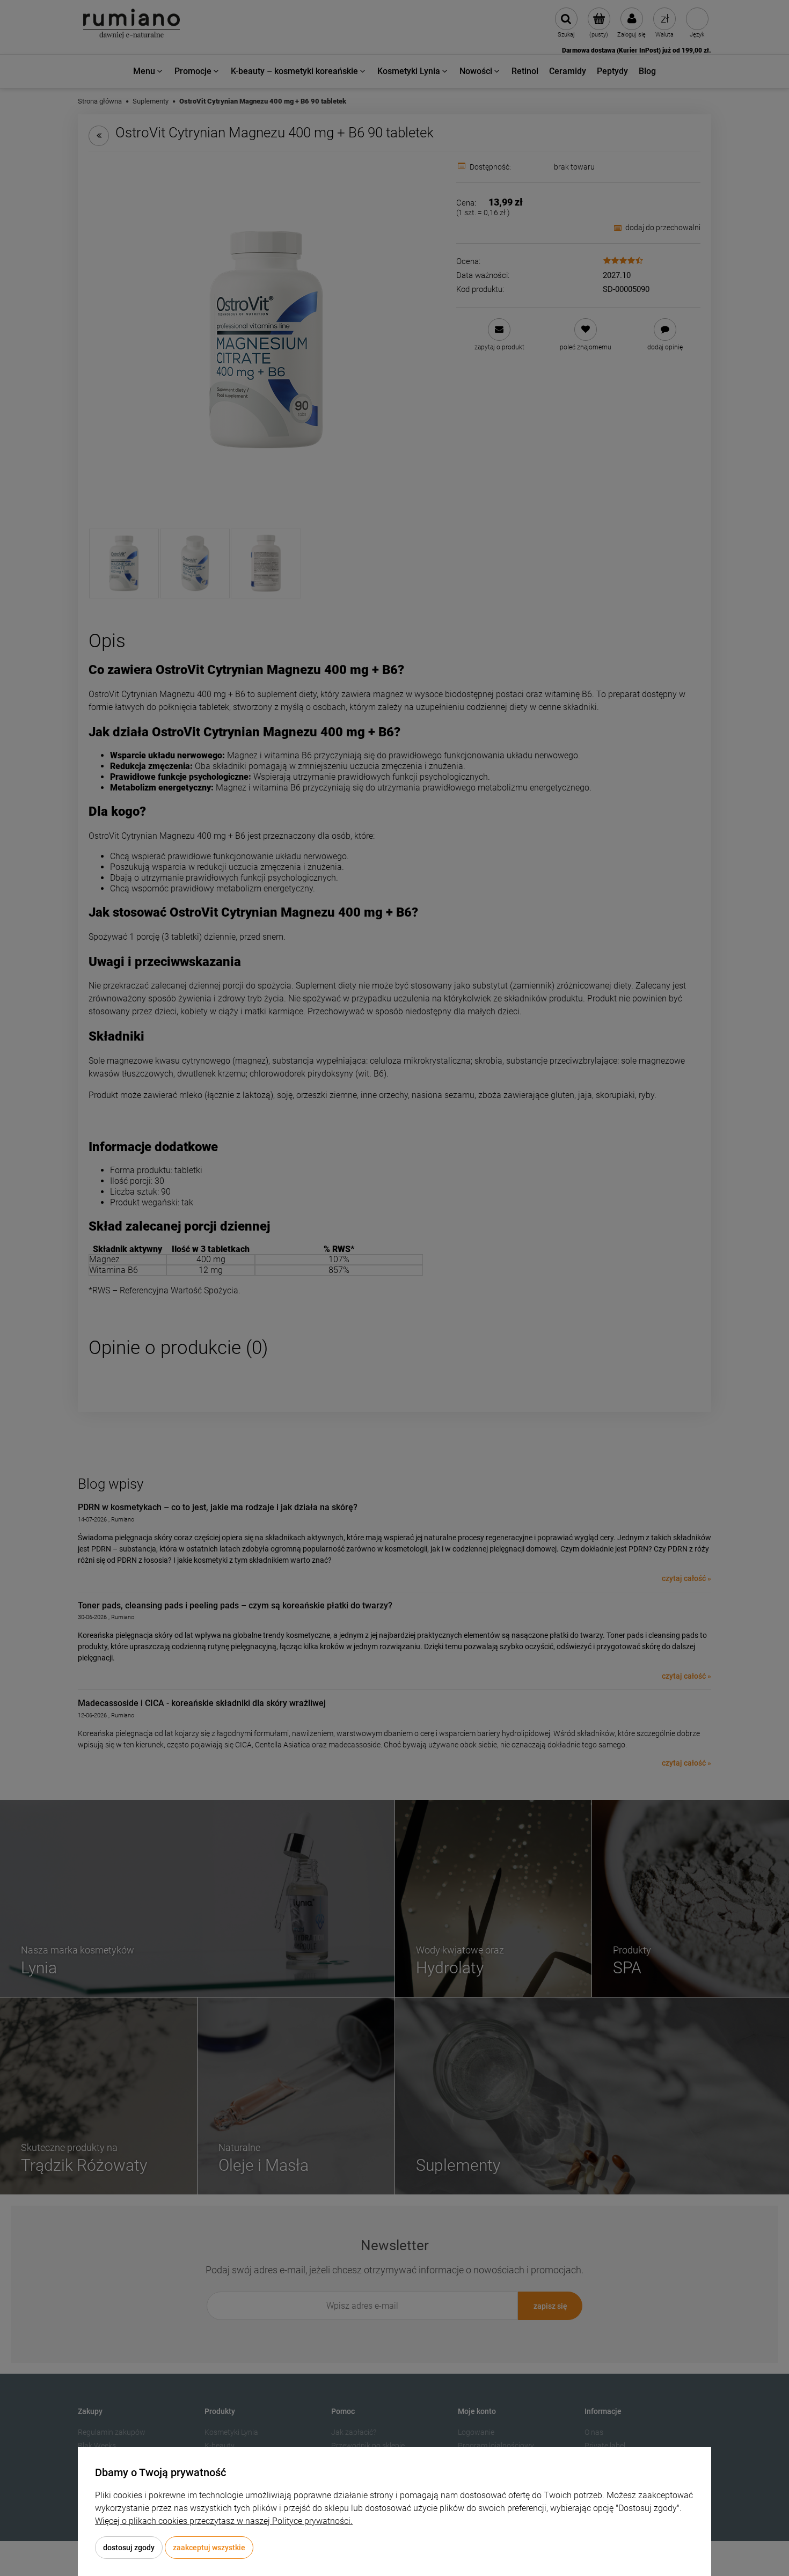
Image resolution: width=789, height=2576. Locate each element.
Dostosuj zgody (129, 2548)
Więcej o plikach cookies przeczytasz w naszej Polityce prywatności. (224, 2521)
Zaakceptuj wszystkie (209, 2548)
